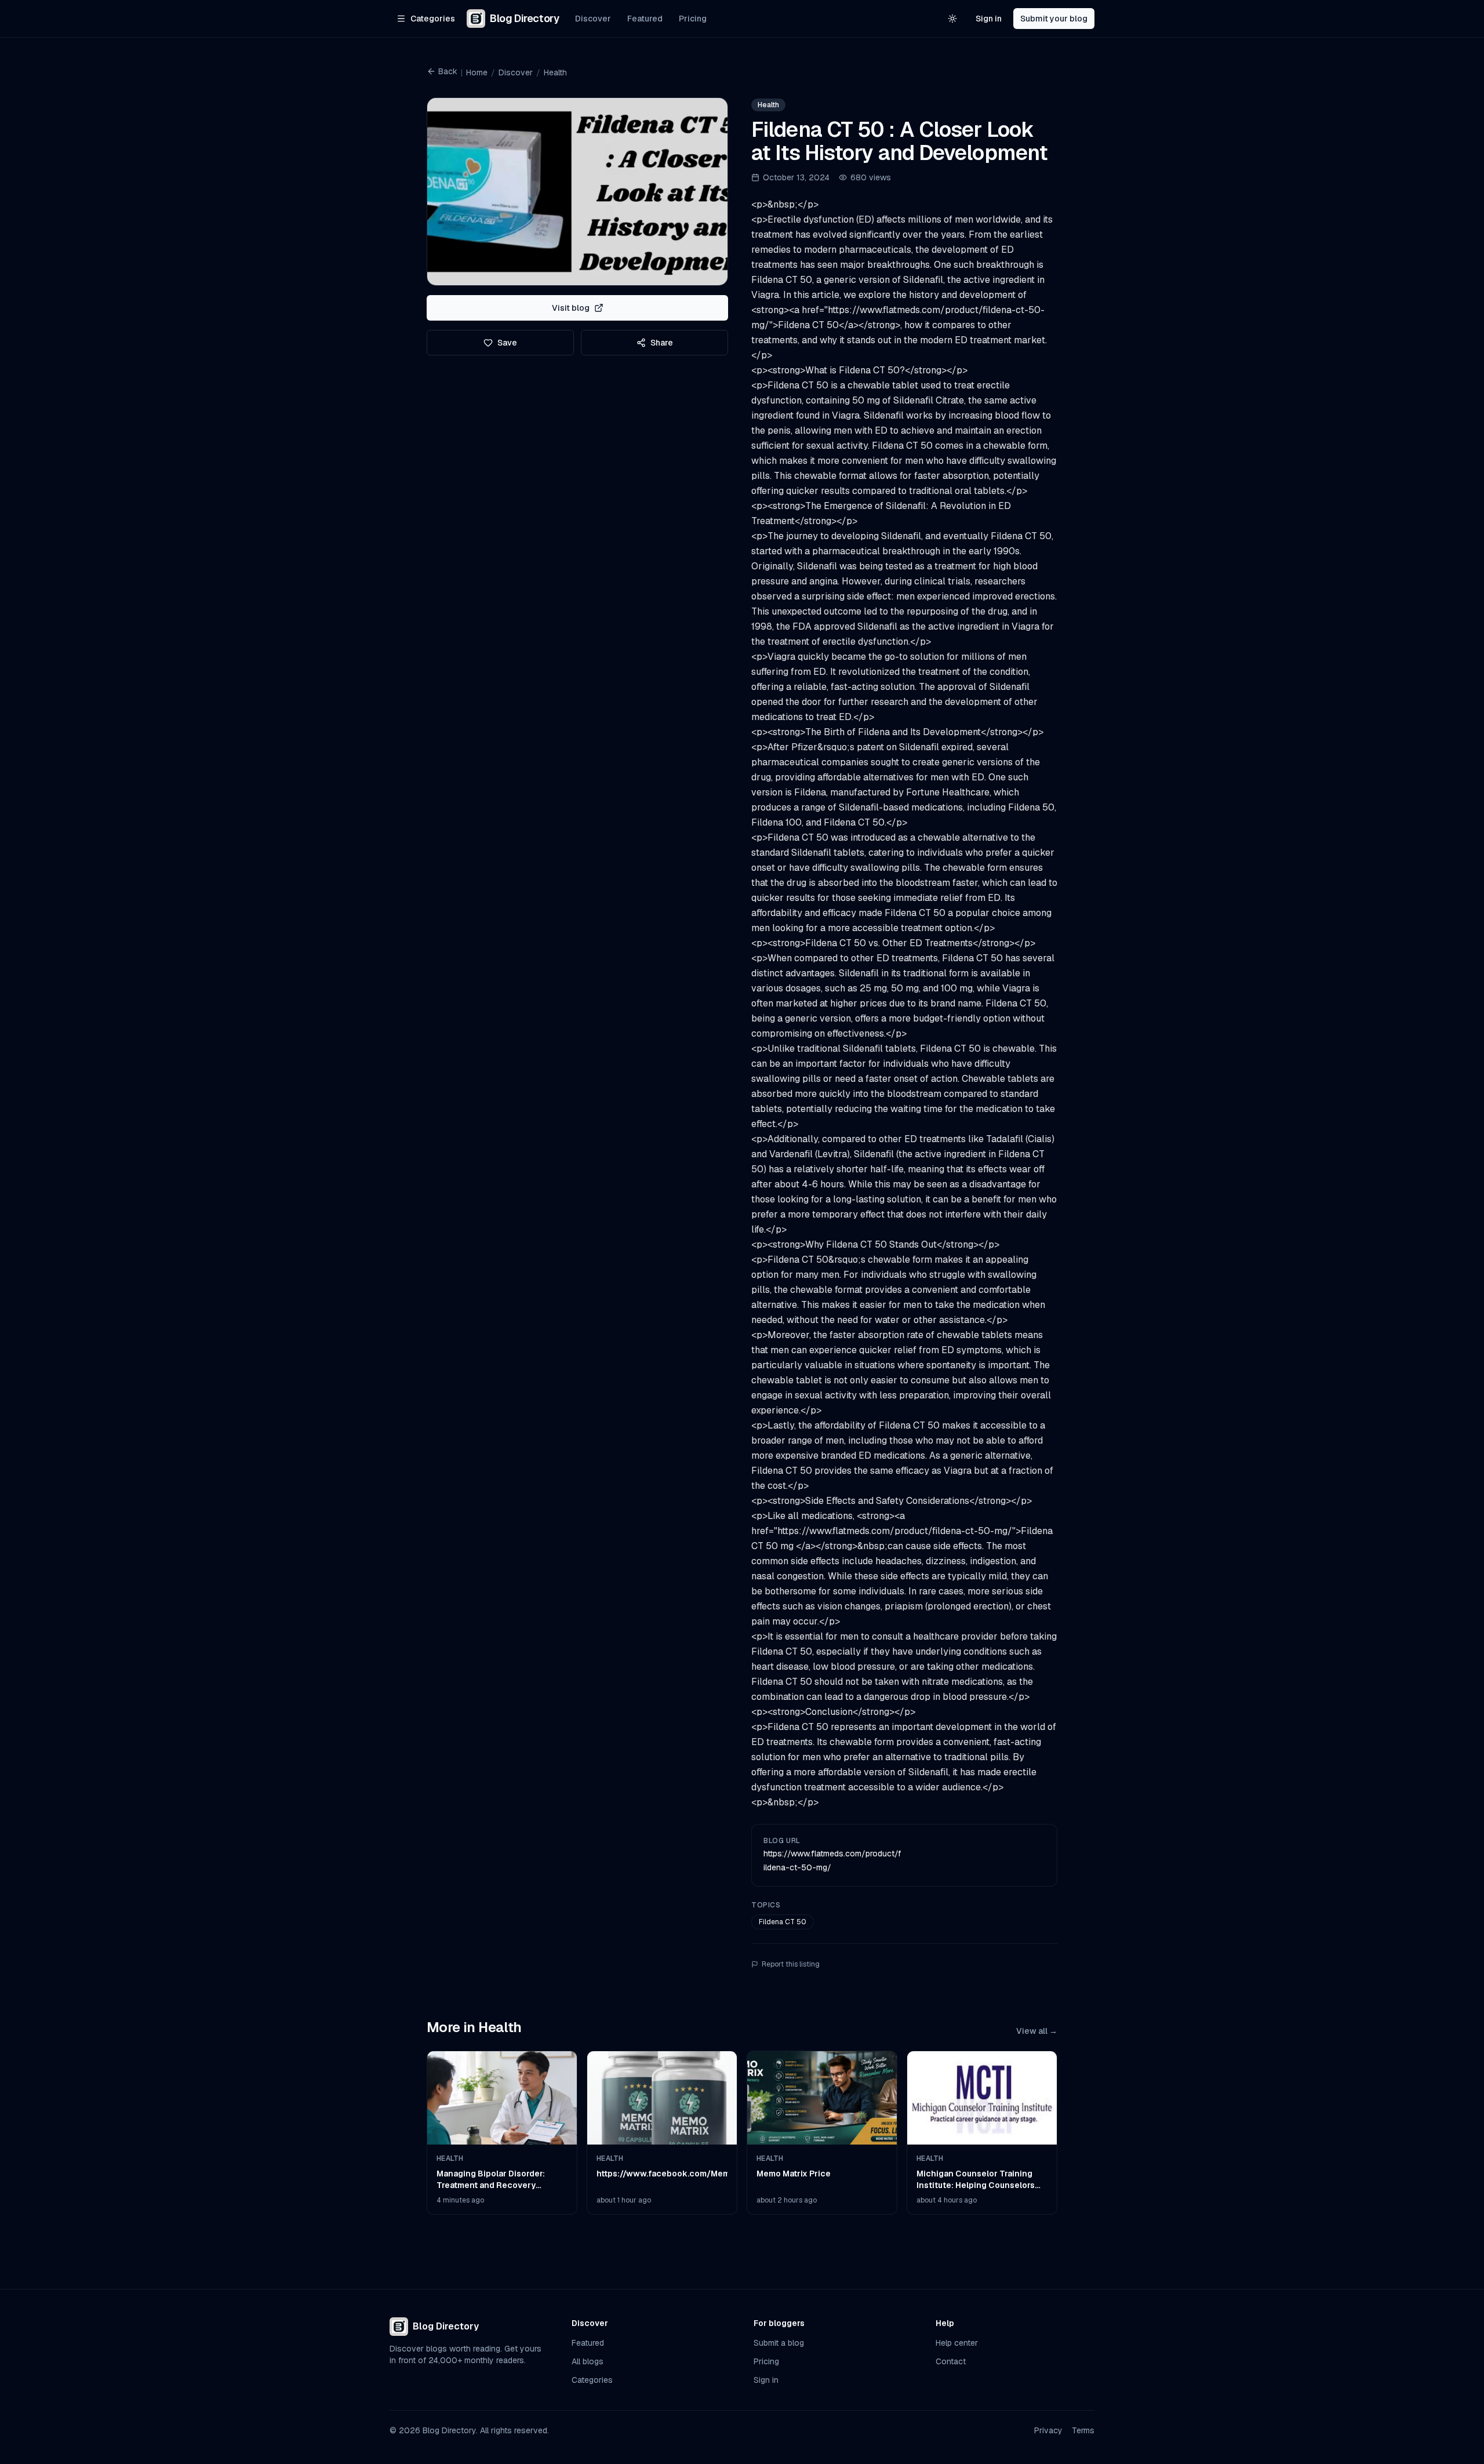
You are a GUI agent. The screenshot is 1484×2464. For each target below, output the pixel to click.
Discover (593, 19)
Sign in (989, 19)
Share (662, 343)
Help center (957, 2343)
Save (507, 343)
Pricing (693, 19)
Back (448, 71)
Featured (645, 19)
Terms (1083, 2430)
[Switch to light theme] (952, 19)
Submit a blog (779, 2343)
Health (555, 72)
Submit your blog (1054, 19)
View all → (1037, 2031)
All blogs (588, 2361)
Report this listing (791, 1964)
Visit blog (571, 308)
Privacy (1048, 2430)
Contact (951, 2361)
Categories (592, 2380)
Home (477, 72)
